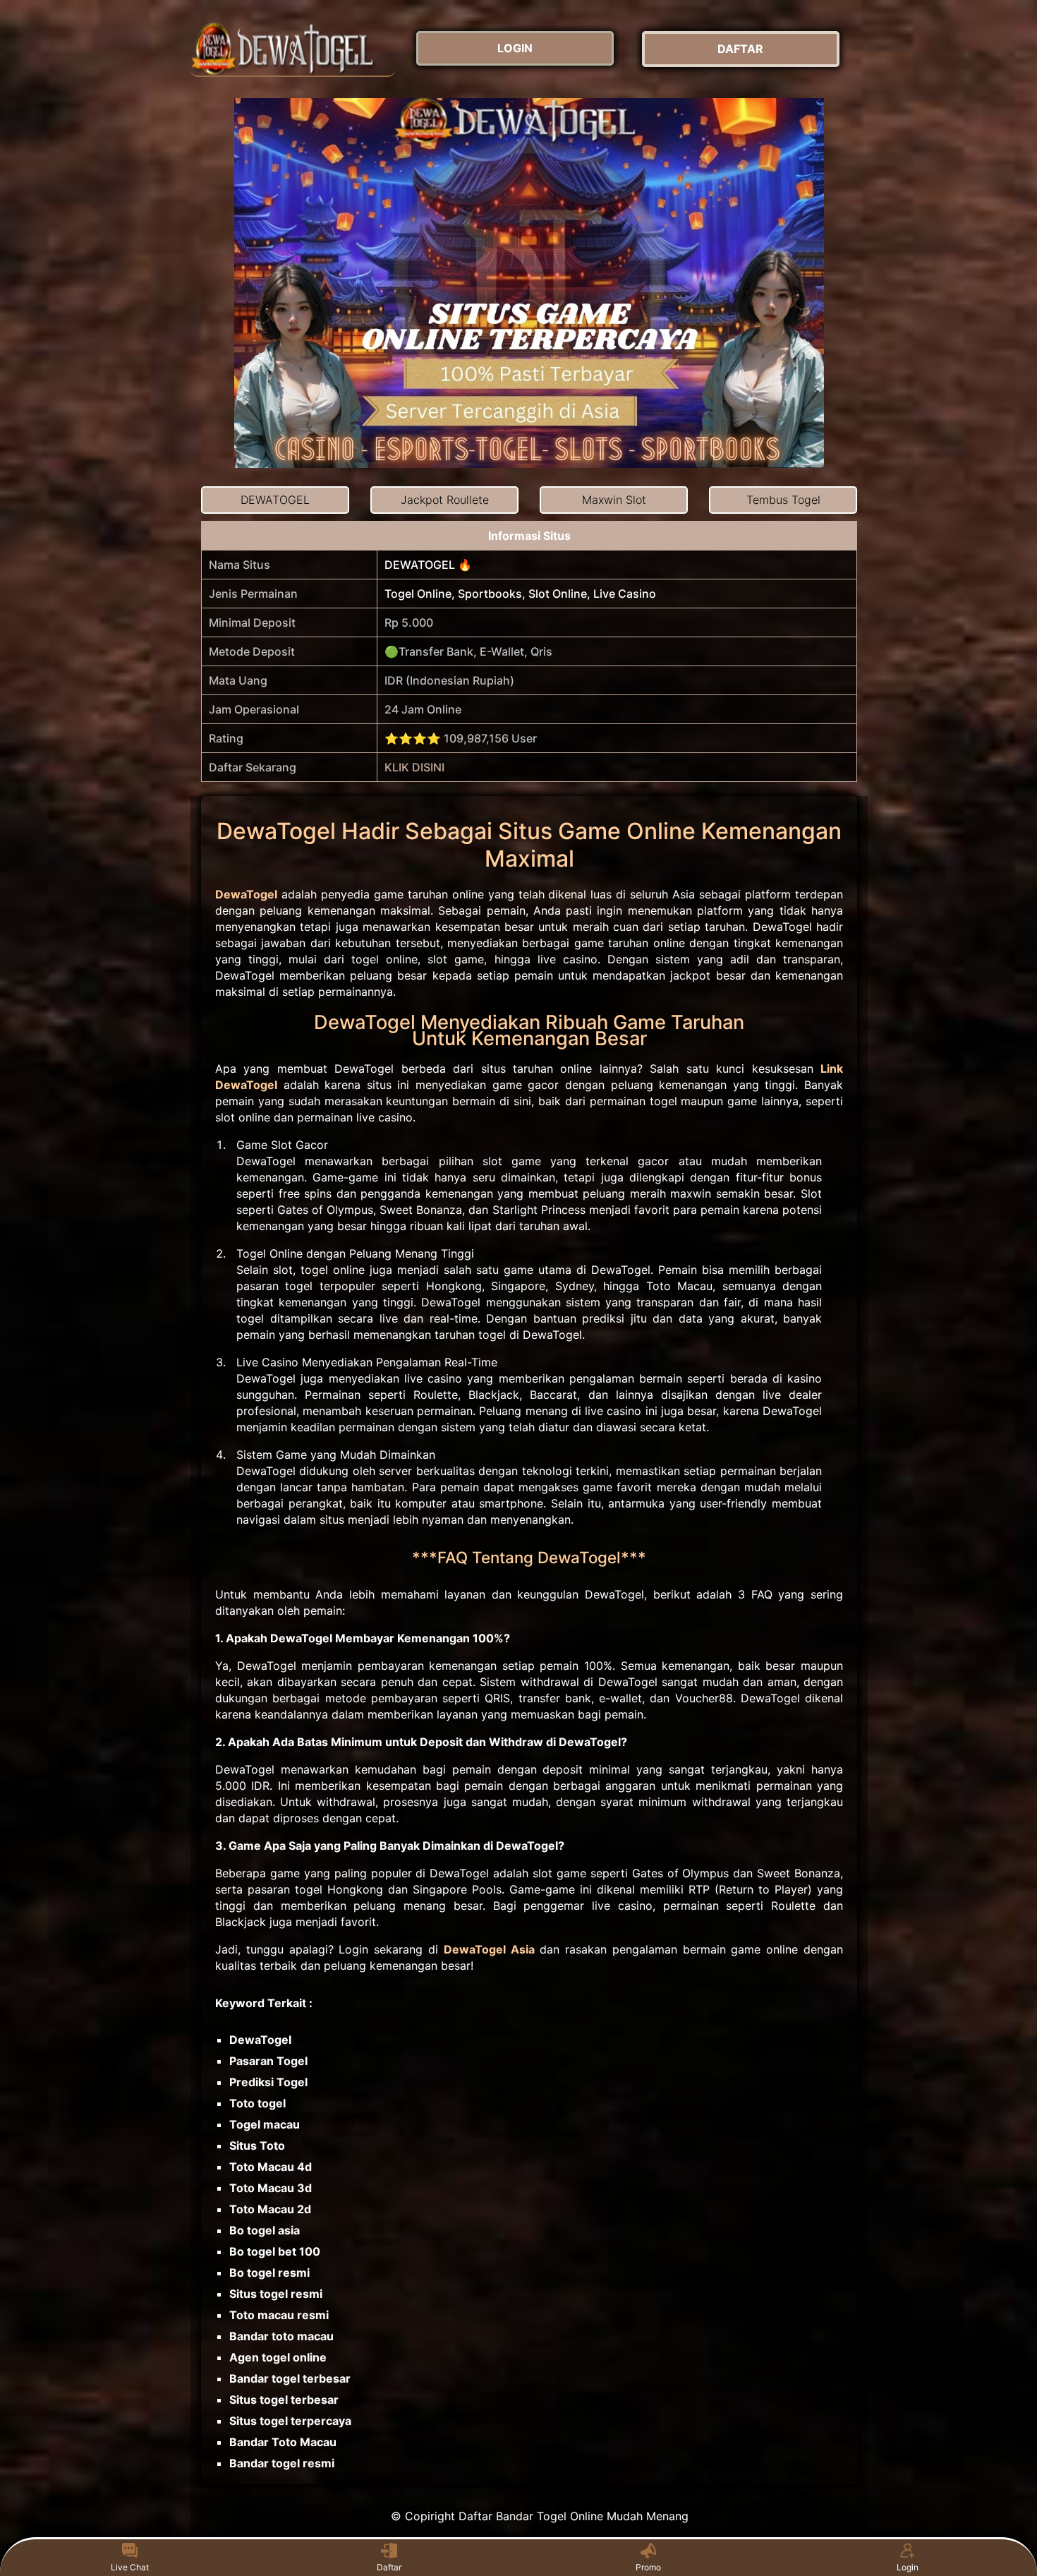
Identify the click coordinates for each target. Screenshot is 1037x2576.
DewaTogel (246, 894)
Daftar (389, 2567)
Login (908, 2567)
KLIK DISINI (414, 767)
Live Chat (130, 2567)
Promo (648, 2567)
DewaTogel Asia (489, 1949)
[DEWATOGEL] (293, 49)
